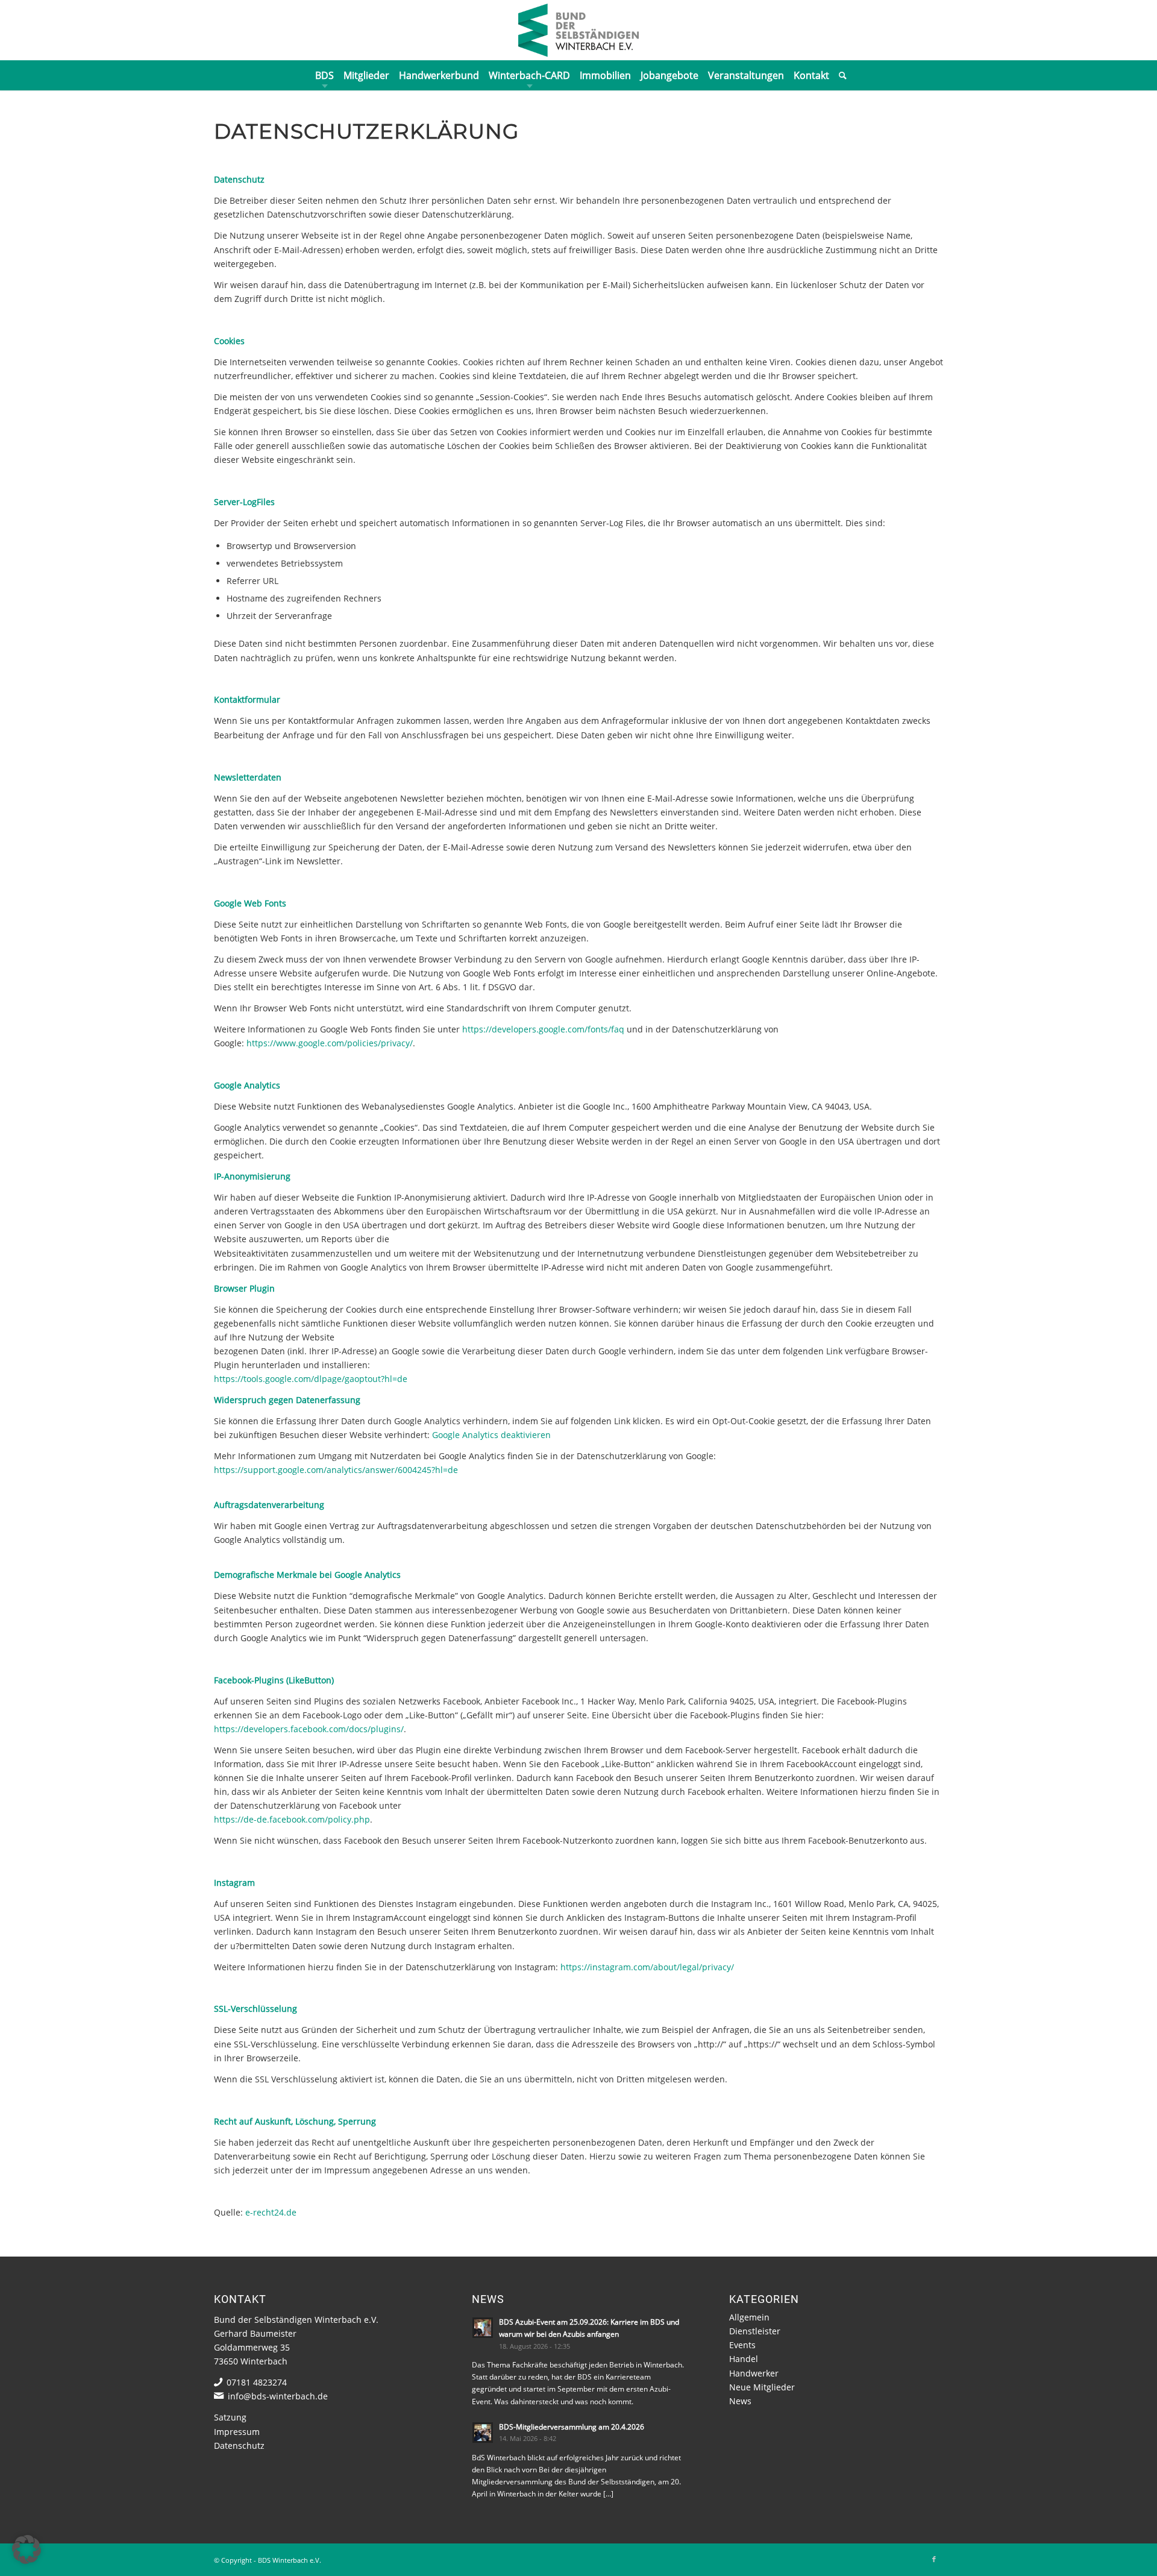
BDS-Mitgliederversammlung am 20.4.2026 (572, 2427)
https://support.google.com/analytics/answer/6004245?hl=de (336, 1470)
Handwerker (754, 2373)
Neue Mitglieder (762, 2387)
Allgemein (749, 2317)
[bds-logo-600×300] (578, 30)
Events (742, 2345)
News (740, 2401)
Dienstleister (755, 2331)
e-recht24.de (271, 2212)
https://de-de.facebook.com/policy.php (292, 1819)
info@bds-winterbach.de (278, 2396)
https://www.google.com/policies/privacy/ (330, 1043)
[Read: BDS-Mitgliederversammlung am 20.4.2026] (483, 2433)
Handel (744, 2359)
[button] (27, 2549)
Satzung (230, 2417)
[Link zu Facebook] (934, 2559)
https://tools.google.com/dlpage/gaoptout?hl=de (311, 1379)
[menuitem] (325, 75)
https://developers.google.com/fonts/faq (543, 1029)
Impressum (237, 2432)
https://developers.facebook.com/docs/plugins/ (309, 1729)
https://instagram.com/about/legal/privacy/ (647, 1967)
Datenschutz (239, 2446)
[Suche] (840, 75)
